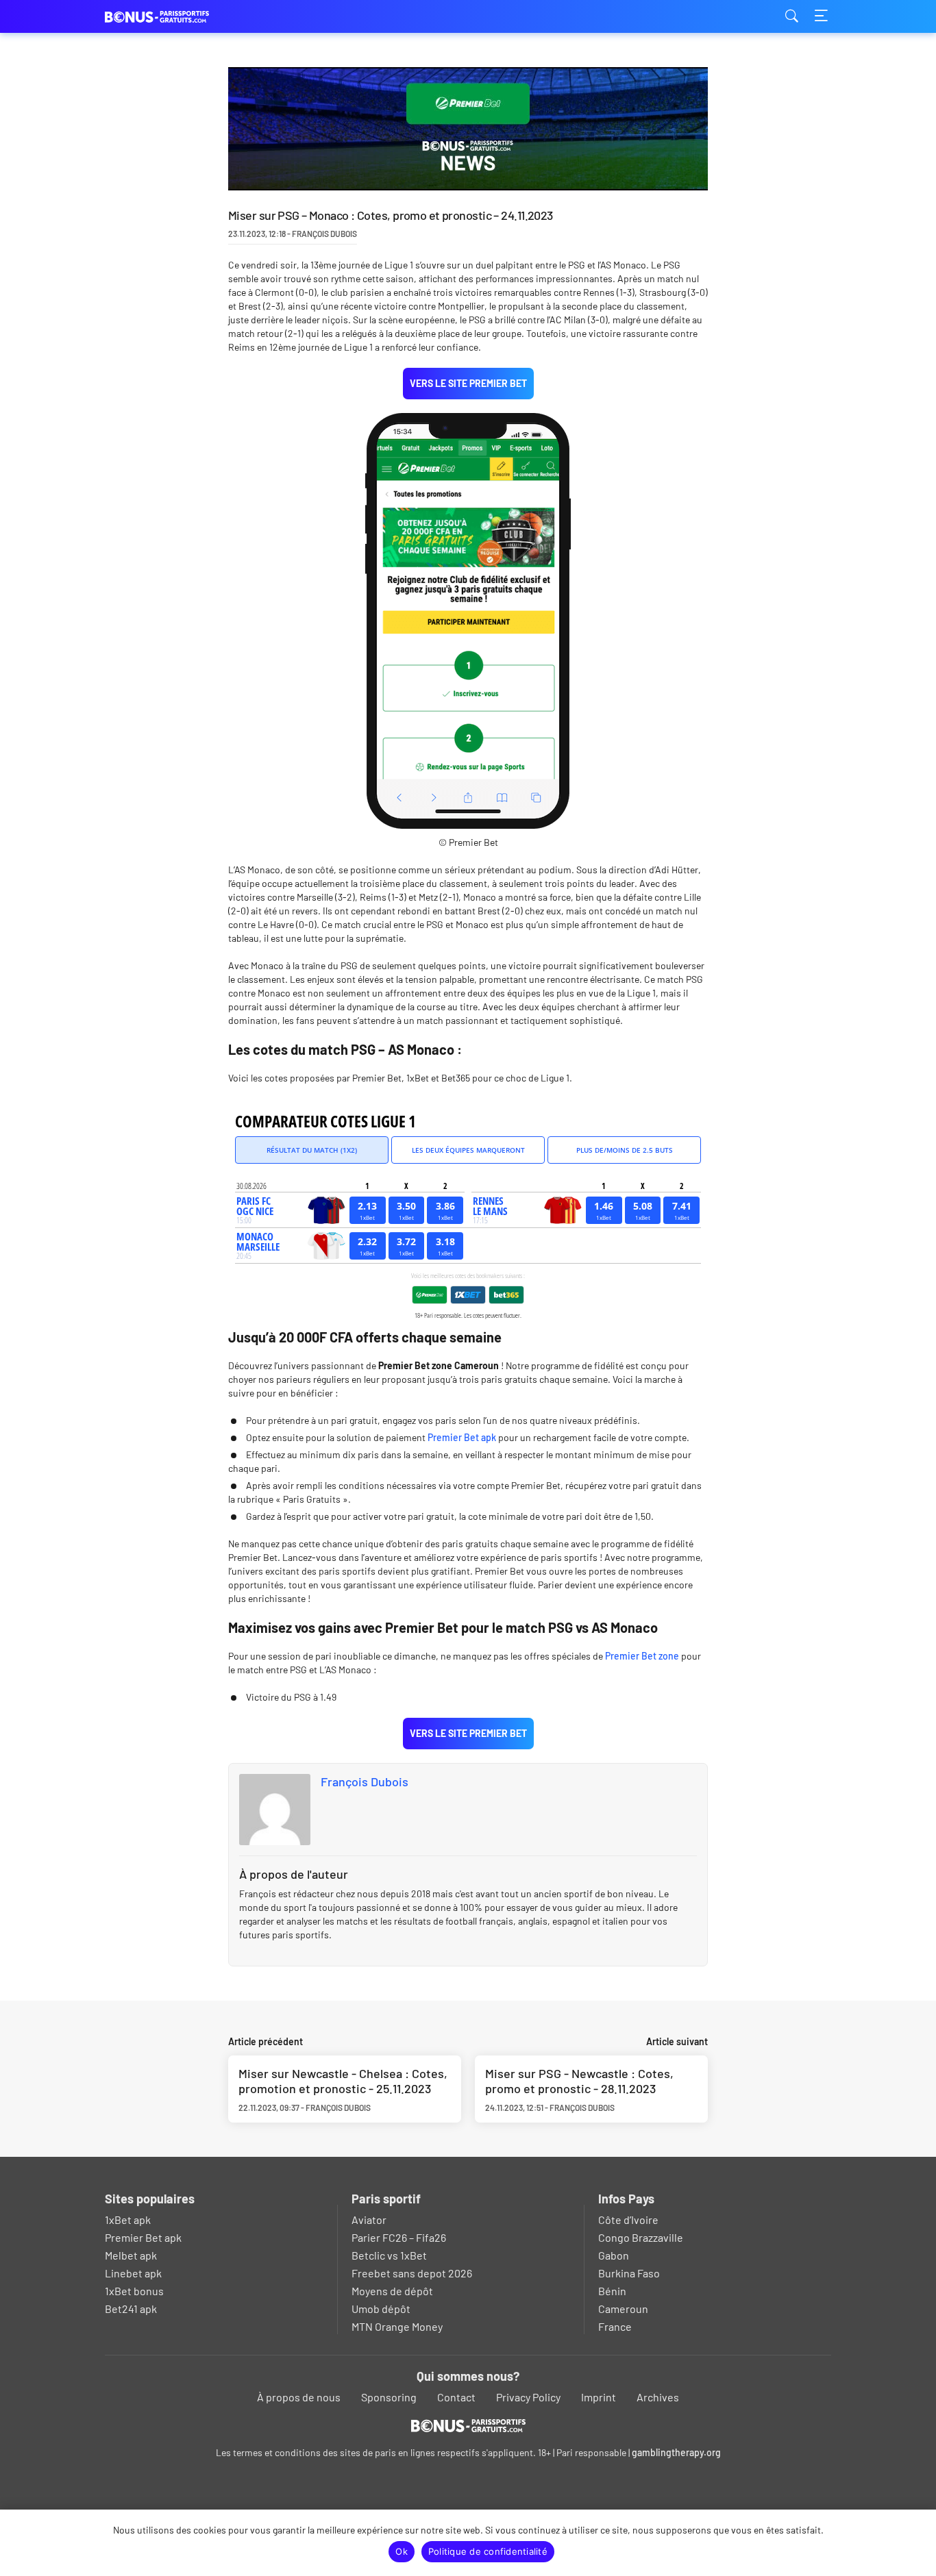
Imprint (599, 2397)
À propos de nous (299, 2397)
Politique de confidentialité (488, 2551)
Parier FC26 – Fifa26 (399, 2237)
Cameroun (623, 2309)
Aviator (369, 2219)
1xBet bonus (134, 2291)
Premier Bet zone (642, 1656)
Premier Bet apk (462, 1437)
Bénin (612, 2291)
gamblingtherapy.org (676, 2452)
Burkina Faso (629, 2273)
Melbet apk (131, 2255)
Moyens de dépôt (392, 2291)
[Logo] (468, 2425)
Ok (402, 2551)
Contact (456, 2397)
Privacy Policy (528, 2397)
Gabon (614, 2255)
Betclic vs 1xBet (389, 2255)
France (615, 2326)
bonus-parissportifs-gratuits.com (173, 17)
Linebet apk (133, 2273)
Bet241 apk (131, 2309)
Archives (658, 2397)
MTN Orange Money (397, 2326)
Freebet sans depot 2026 (412, 2273)
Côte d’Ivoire (628, 2219)
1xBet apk (128, 2219)
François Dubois (365, 1781)
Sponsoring (389, 2397)
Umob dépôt (381, 2309)
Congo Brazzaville (641, 2237)
